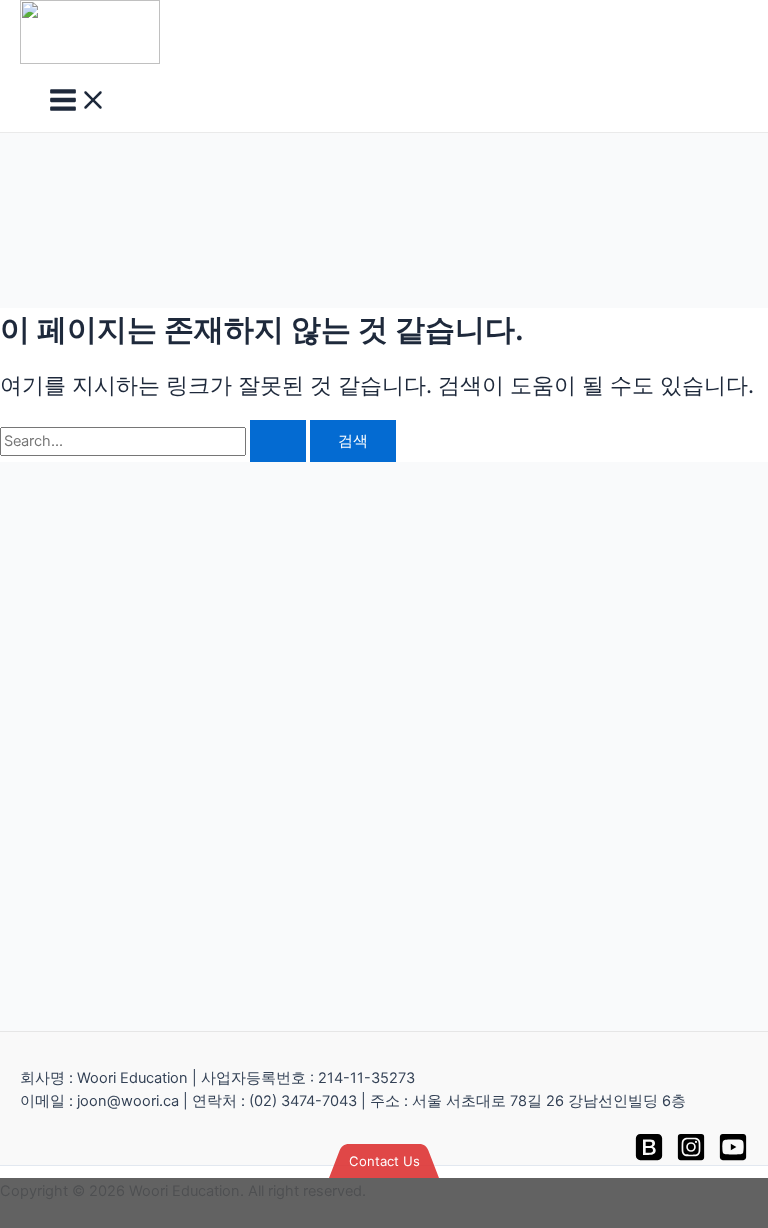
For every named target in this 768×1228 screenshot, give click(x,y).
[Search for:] (155, 441)
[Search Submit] (278, 441)
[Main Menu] (78, 101)
